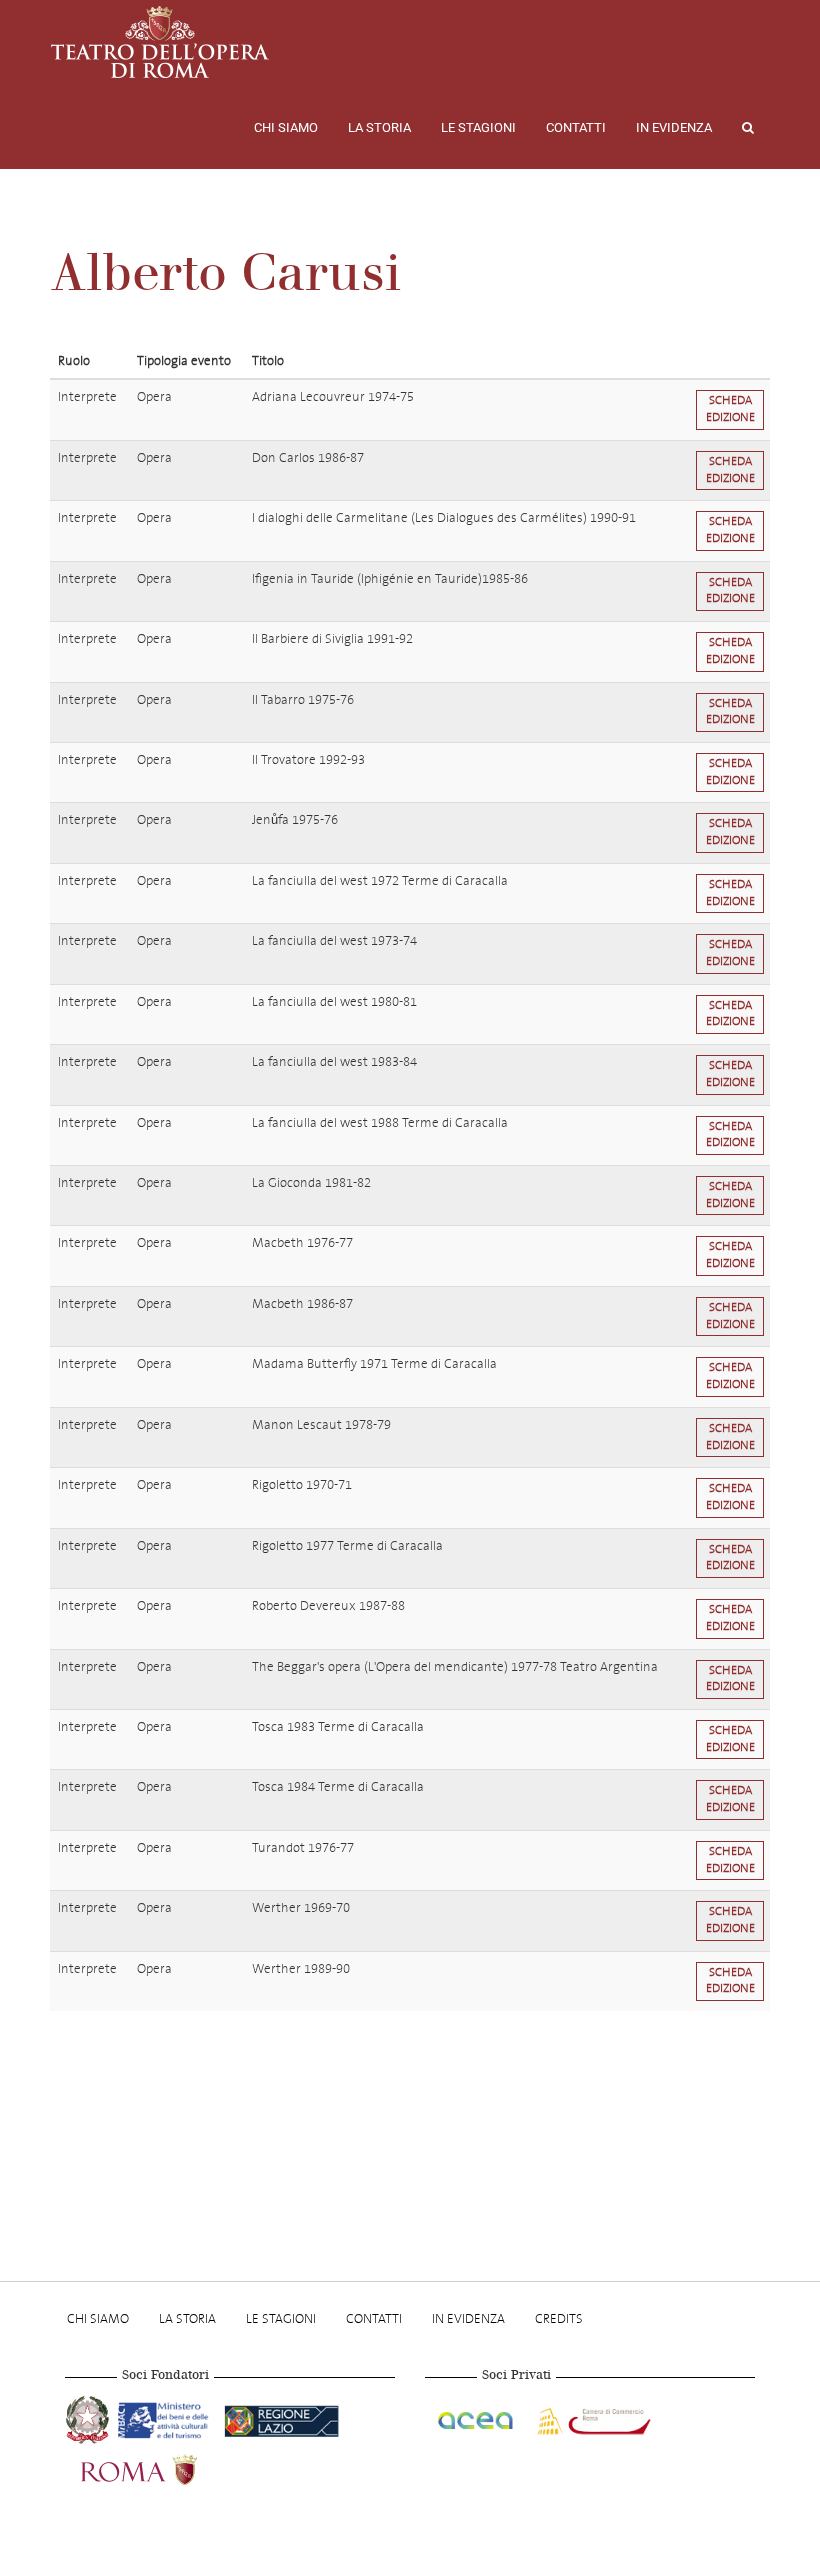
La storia (379, 127)
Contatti (576, 127)
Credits (559, 2318)
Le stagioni (478, 127)
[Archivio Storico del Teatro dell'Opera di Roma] (160, 42)
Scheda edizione (730, 409)
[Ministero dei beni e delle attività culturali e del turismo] (167, 2417)
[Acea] (477, 2417)
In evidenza (674, 127)
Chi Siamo (286, 127)
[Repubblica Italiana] (89, 2417)
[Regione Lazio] (281, 2417)
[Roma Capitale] (165, 2467)
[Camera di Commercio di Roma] (592, 2417)
